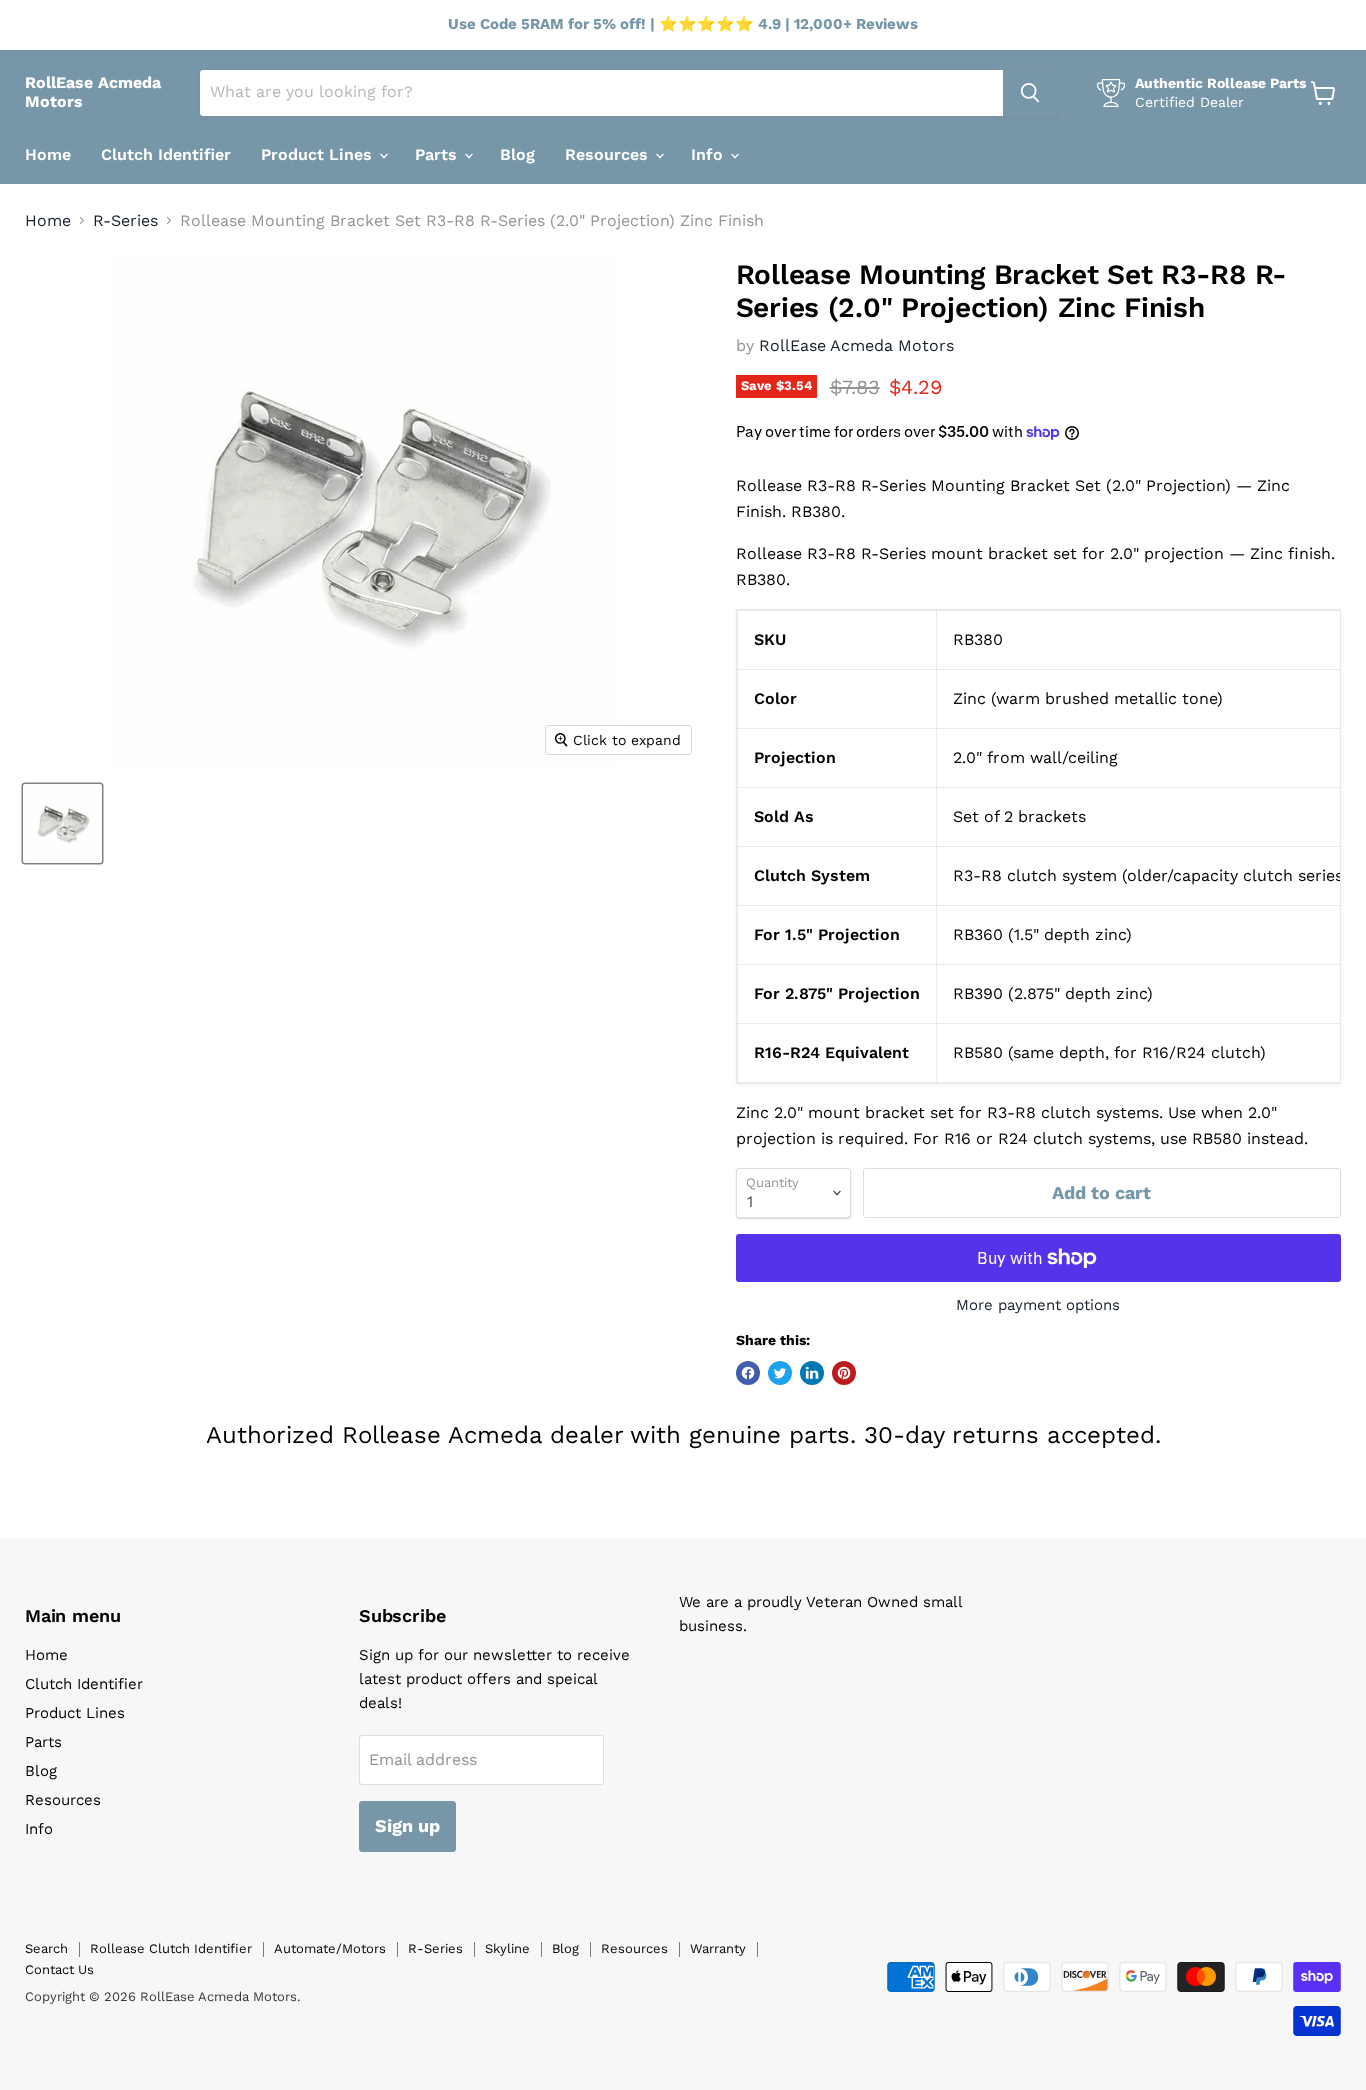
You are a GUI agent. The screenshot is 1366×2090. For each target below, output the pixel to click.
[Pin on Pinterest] (844, 1373)
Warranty (718, 1948)
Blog (517, 154)
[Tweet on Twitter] (780, 1373)
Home (48, 154)
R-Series (125, 221)
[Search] (1030, 93)
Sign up (407, 1825)
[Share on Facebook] (748, 1373)
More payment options (1038, 1305)
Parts (438, 154)
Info (709, 154)
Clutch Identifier (166, 154)
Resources (609, 154)
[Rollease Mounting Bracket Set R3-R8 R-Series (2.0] (62, 823)
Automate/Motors (330, 1948)
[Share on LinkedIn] (812, 1373)
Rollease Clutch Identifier (171, 1948)
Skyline (507, 1948)
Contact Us (59, 1969)
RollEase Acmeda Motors (856, 345)
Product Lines (319, 154)
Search (46, 1948)
